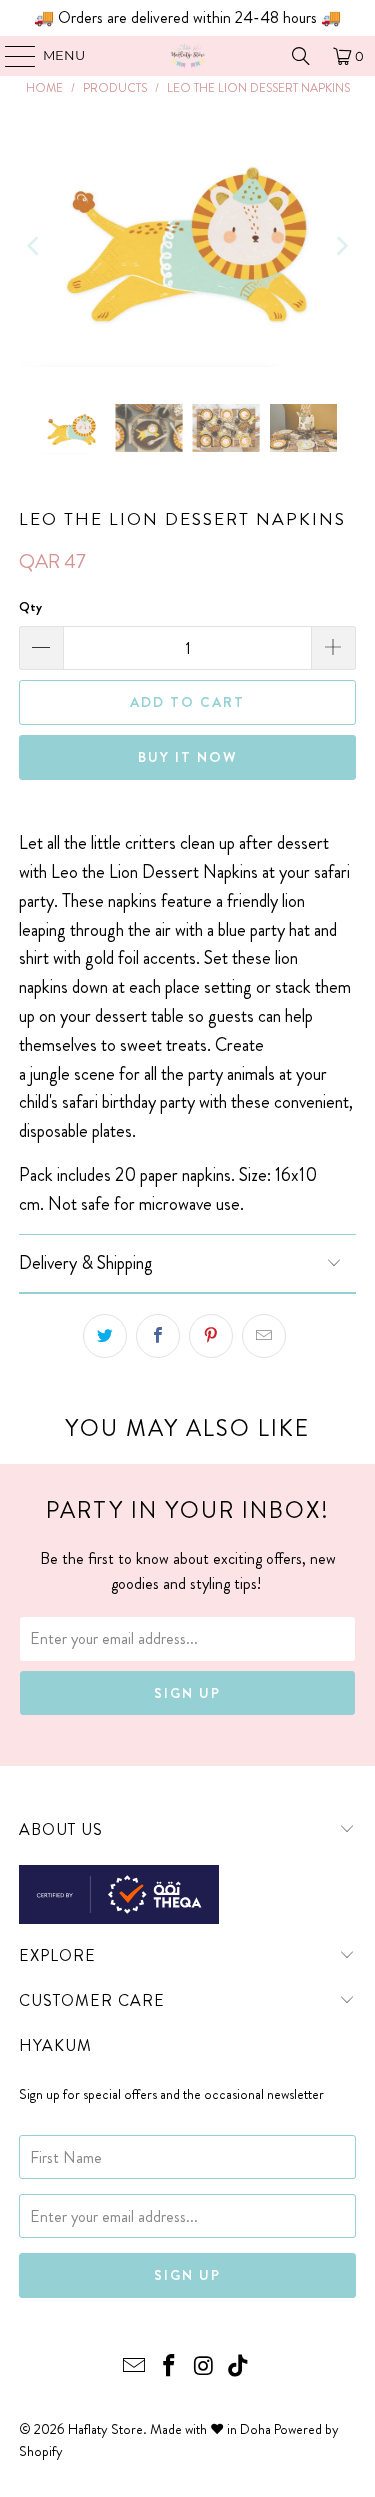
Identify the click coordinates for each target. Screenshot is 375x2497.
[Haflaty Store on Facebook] (169, 2367)
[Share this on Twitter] (105, 1336)
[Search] (301, 56)
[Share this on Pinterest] (211, 1336)
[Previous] (34, 245)
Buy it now (188, 757)
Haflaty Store (105, 2429)
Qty (30, 606)
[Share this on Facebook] (158, 1336)
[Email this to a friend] (264, 1336)
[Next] (341, 245)
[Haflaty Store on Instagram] (204, 2367)
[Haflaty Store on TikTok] (239, 2367)
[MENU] (10, 56)
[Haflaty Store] (188, 56)
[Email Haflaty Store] (135, 2367)
